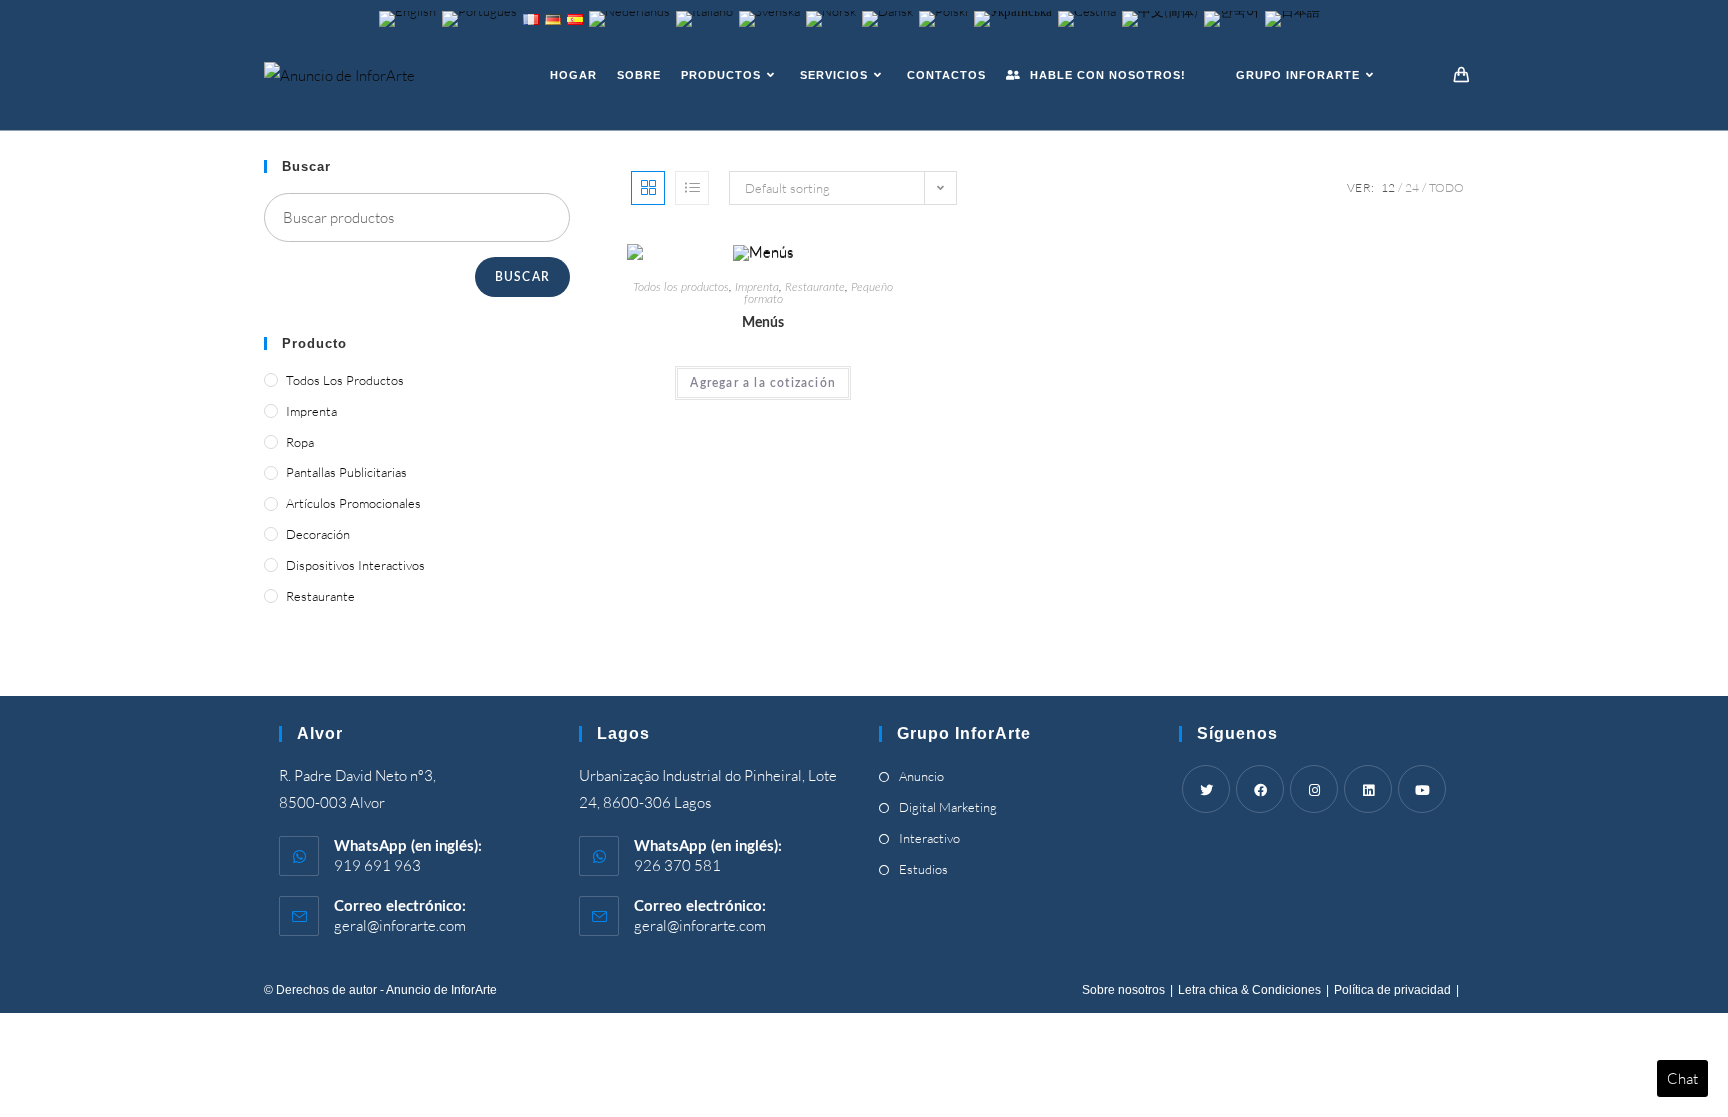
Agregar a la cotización (763, 383)
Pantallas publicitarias (346, 472)
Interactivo (929, 838)
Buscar (522, 277)
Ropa (300, 442)
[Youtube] (1422, 789)
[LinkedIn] (1368, 789)
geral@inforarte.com (400, 925)
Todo (1446, 187)
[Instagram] (1314, 789)
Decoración (318, 534)
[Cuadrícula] (648, 188)
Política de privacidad (1392, 990)
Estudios (923, 869)
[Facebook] (1260, 789)
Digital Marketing (948, 807)
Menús (763, 323)
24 (1412, 187)
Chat (1682, 1078)
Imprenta (757, 287)
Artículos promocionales (353, 503)
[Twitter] (1206, 789)
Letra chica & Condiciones (1249, 990)
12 (1388, 187)
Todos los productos (681, 287)
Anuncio (921, 776)
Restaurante (815, 287)
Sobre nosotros (1123, 990)
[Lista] (692, 188)
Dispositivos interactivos (355, 565)
